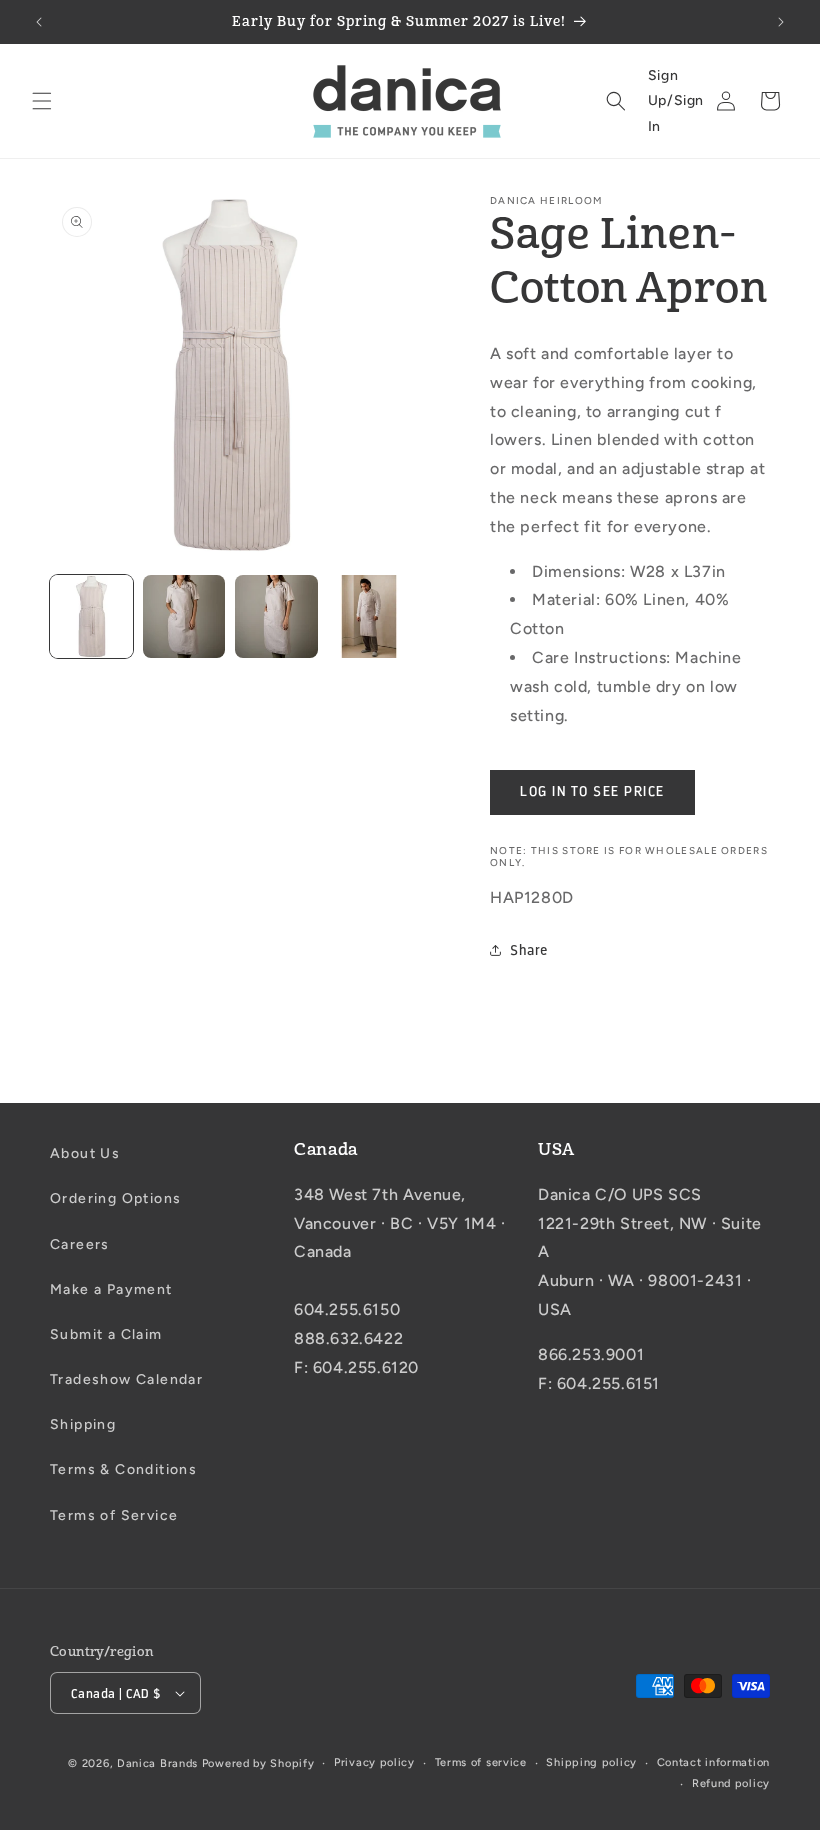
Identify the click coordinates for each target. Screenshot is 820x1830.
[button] (42, 101)
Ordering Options (115, 1198)
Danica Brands (157, 1763)
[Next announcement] (781, 22)
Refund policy (731, 1783)
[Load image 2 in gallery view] (184, 616)
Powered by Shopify (258, 1763)
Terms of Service (114, 1515)
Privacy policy (374, 1762)
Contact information (713, 1762)
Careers (80, 1244)
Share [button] (529, 950)
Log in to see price (592, 791)
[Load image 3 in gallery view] (276, 616)
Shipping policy (591, 1762)
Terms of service (481, 1762)
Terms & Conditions (123, 1469)
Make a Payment (111, 1289)
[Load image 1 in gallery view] (91, 616)
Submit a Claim (106, 1334)
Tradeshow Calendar (126, 1379)
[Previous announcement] (39, 22)
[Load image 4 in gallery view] (369, 616)
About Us (85, 1153)
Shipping (83, 1424)
